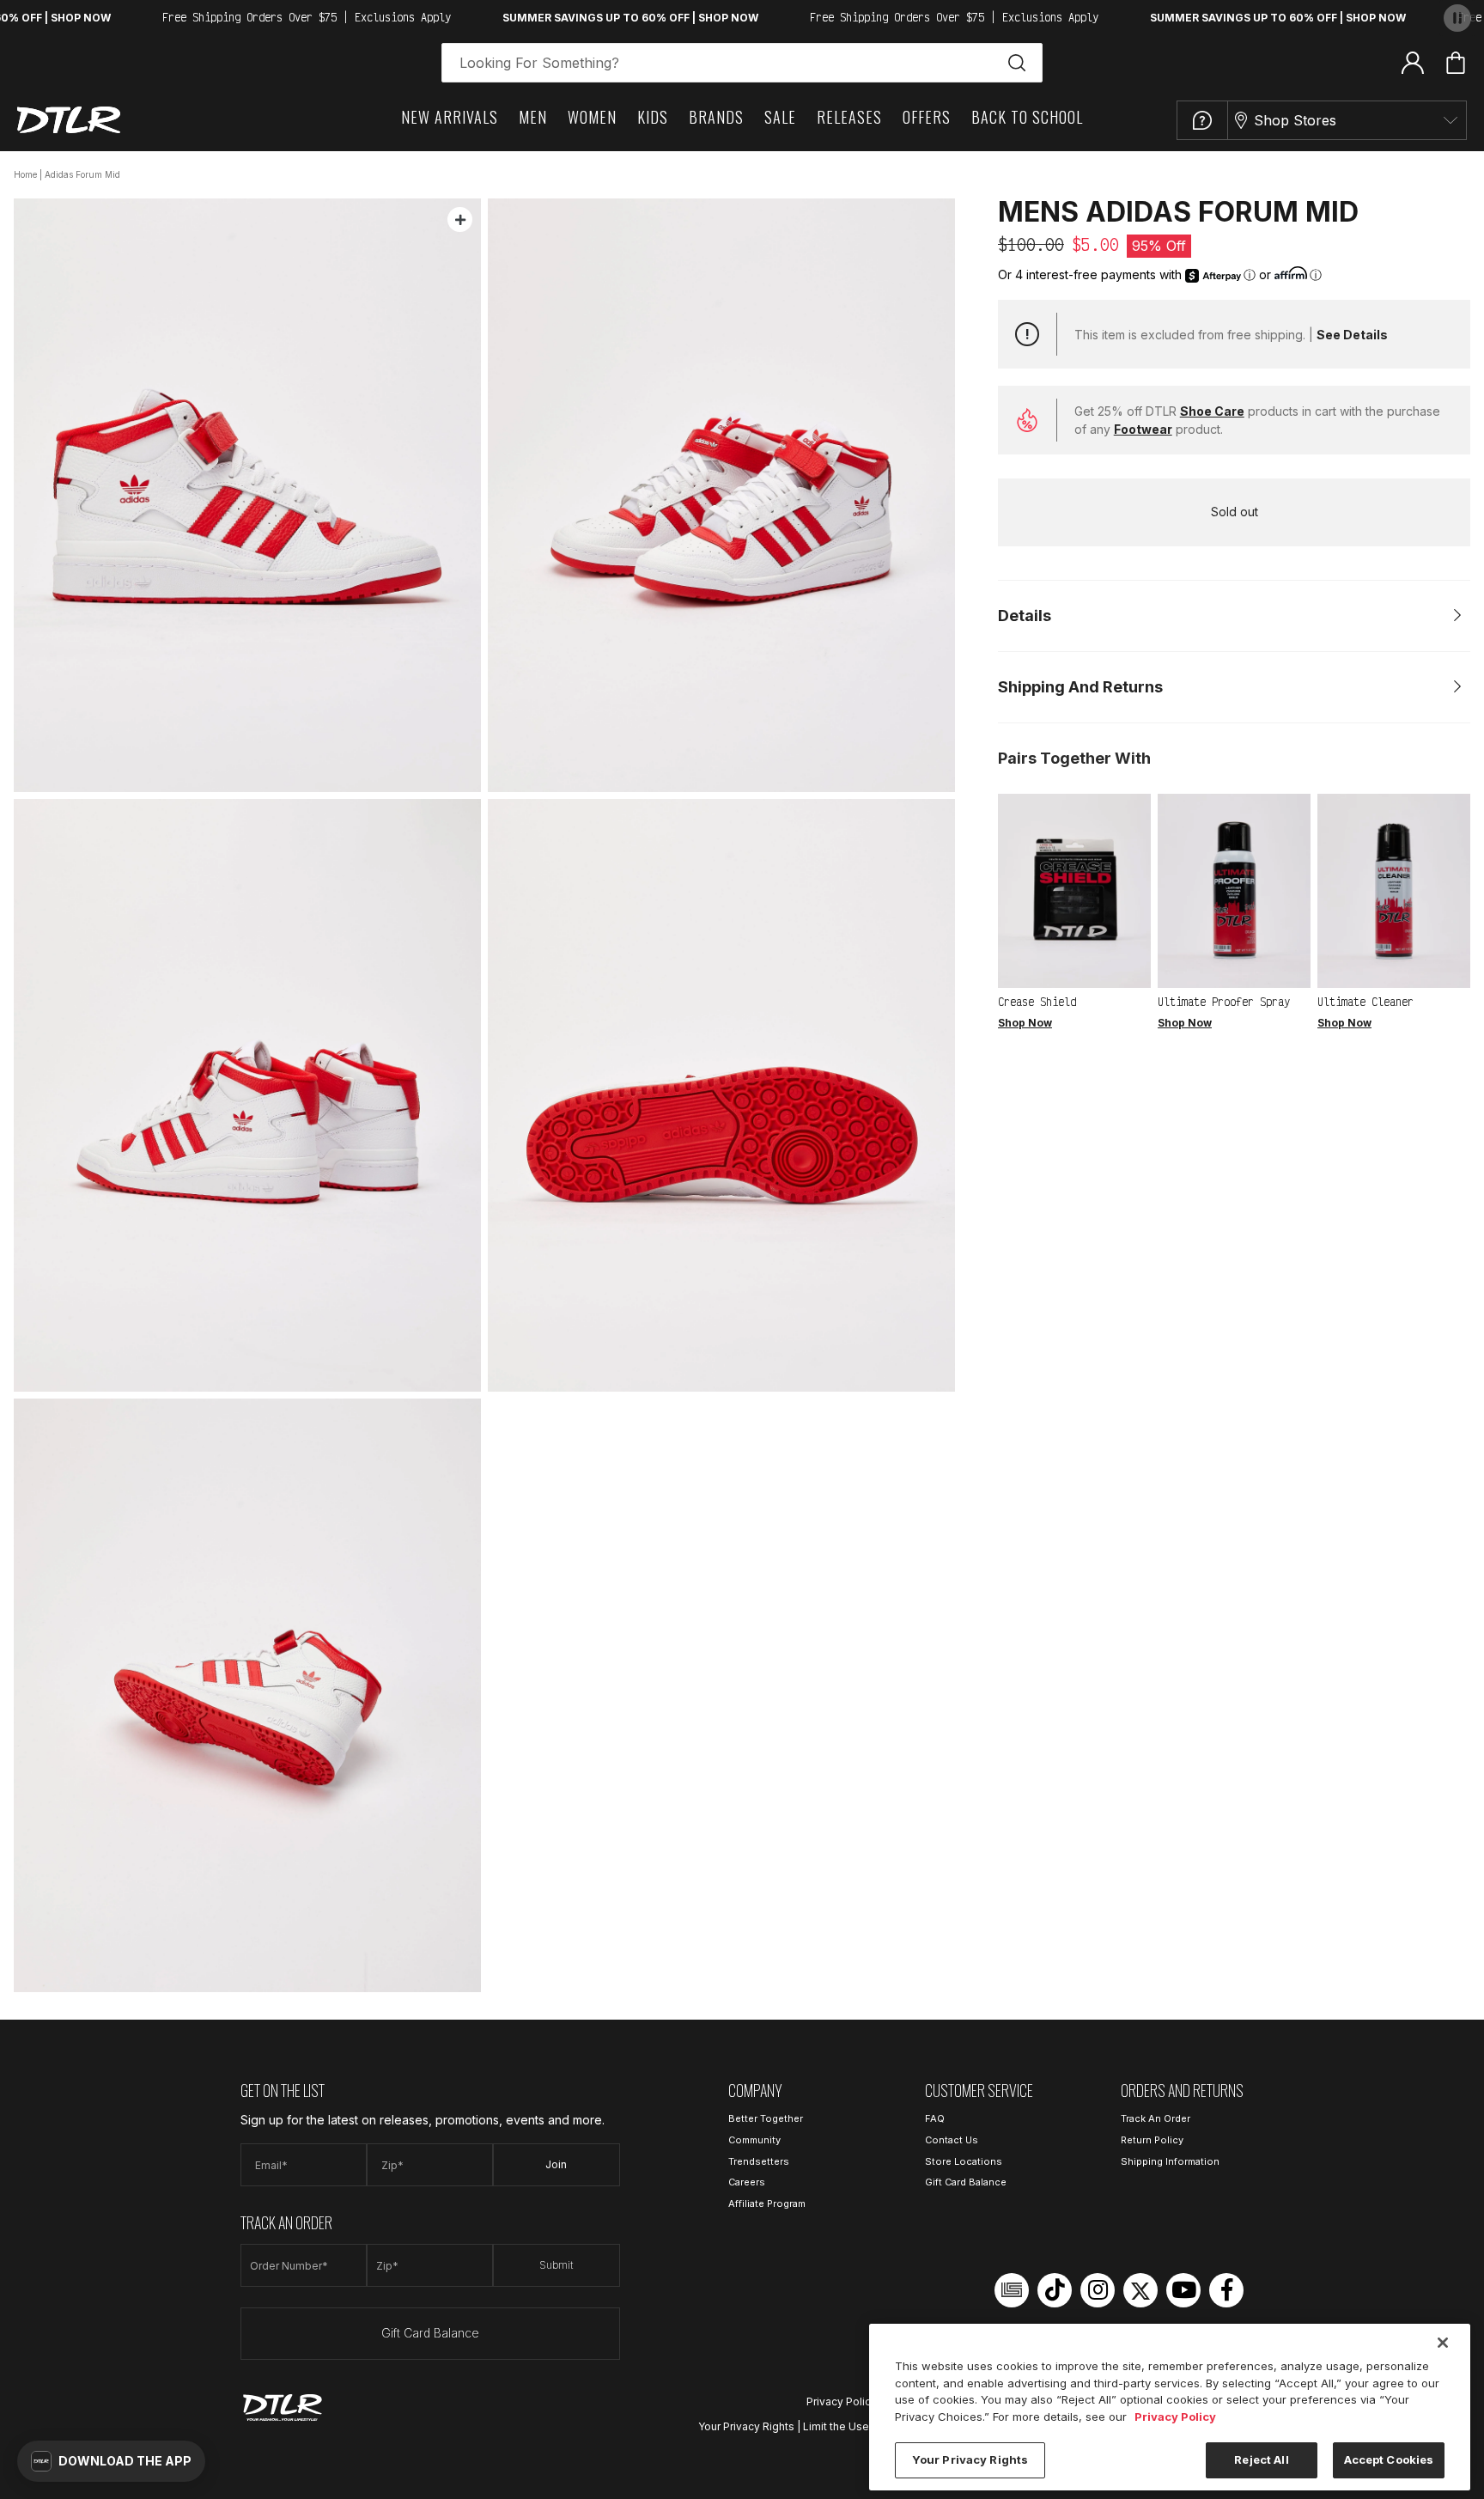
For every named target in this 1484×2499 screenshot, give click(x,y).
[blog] (1012, 2290)
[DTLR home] (69, 120)
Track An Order (1156, 2118)
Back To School (1027, 117)
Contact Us (952, 2140)
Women (592, 117)
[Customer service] (1202, 120)
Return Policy (1152, 2140)
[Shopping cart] (1456, 63)
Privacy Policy (842, 2401)
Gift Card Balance (430, 2333)
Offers (927, 117)
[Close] (1443, 2343)
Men (533, 117)
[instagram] (1098, 2290)
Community (754, 2140)
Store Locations (964, 2161)
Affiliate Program (767, 2203)
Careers (747, 2182)
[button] (111, 2461)
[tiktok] (1055, 2290)
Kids (653, 117)
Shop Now (1025, 1023)
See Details (1352, 335)
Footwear (1143, 429)
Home (25, 174)
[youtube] (1183, 2290)
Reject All (1261, 2459)
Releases (849, 117)
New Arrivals (450, 117)
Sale (780, 117)
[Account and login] (1413, 62)
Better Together (766, 2118)
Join (556, 2164)
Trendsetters (759, 2161)
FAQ (935, 2118)
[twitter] (1140, 2290)
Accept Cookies (1389, 2459)
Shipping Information (1170, 2161)
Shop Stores (1295, 120)
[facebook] (1226, 2290)
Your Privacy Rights (746, 2426)
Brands (716, 117)
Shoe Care (1212, 411)
